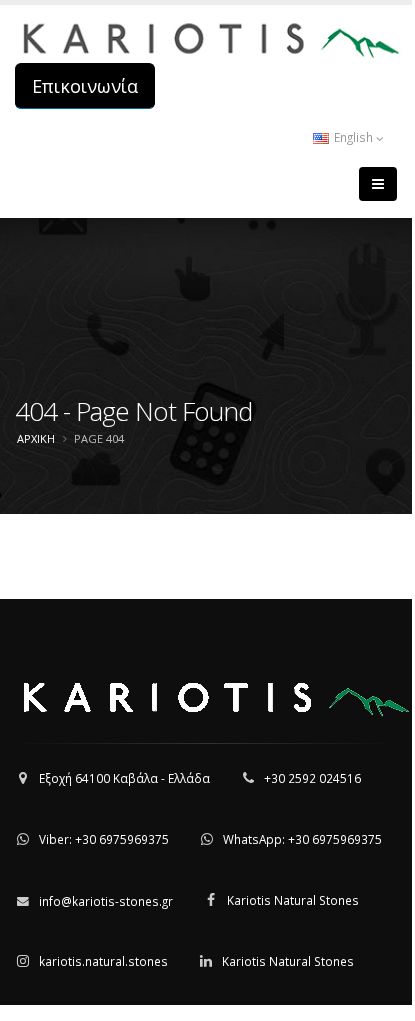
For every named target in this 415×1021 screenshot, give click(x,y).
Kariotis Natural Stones (293, 900)
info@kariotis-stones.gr (106, 901)
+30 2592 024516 (312, 778)
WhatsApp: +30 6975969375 (302, 839)
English (353, 137)
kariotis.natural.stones (103, 961)
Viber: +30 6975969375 (104, 839)
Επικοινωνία (85, 86)
